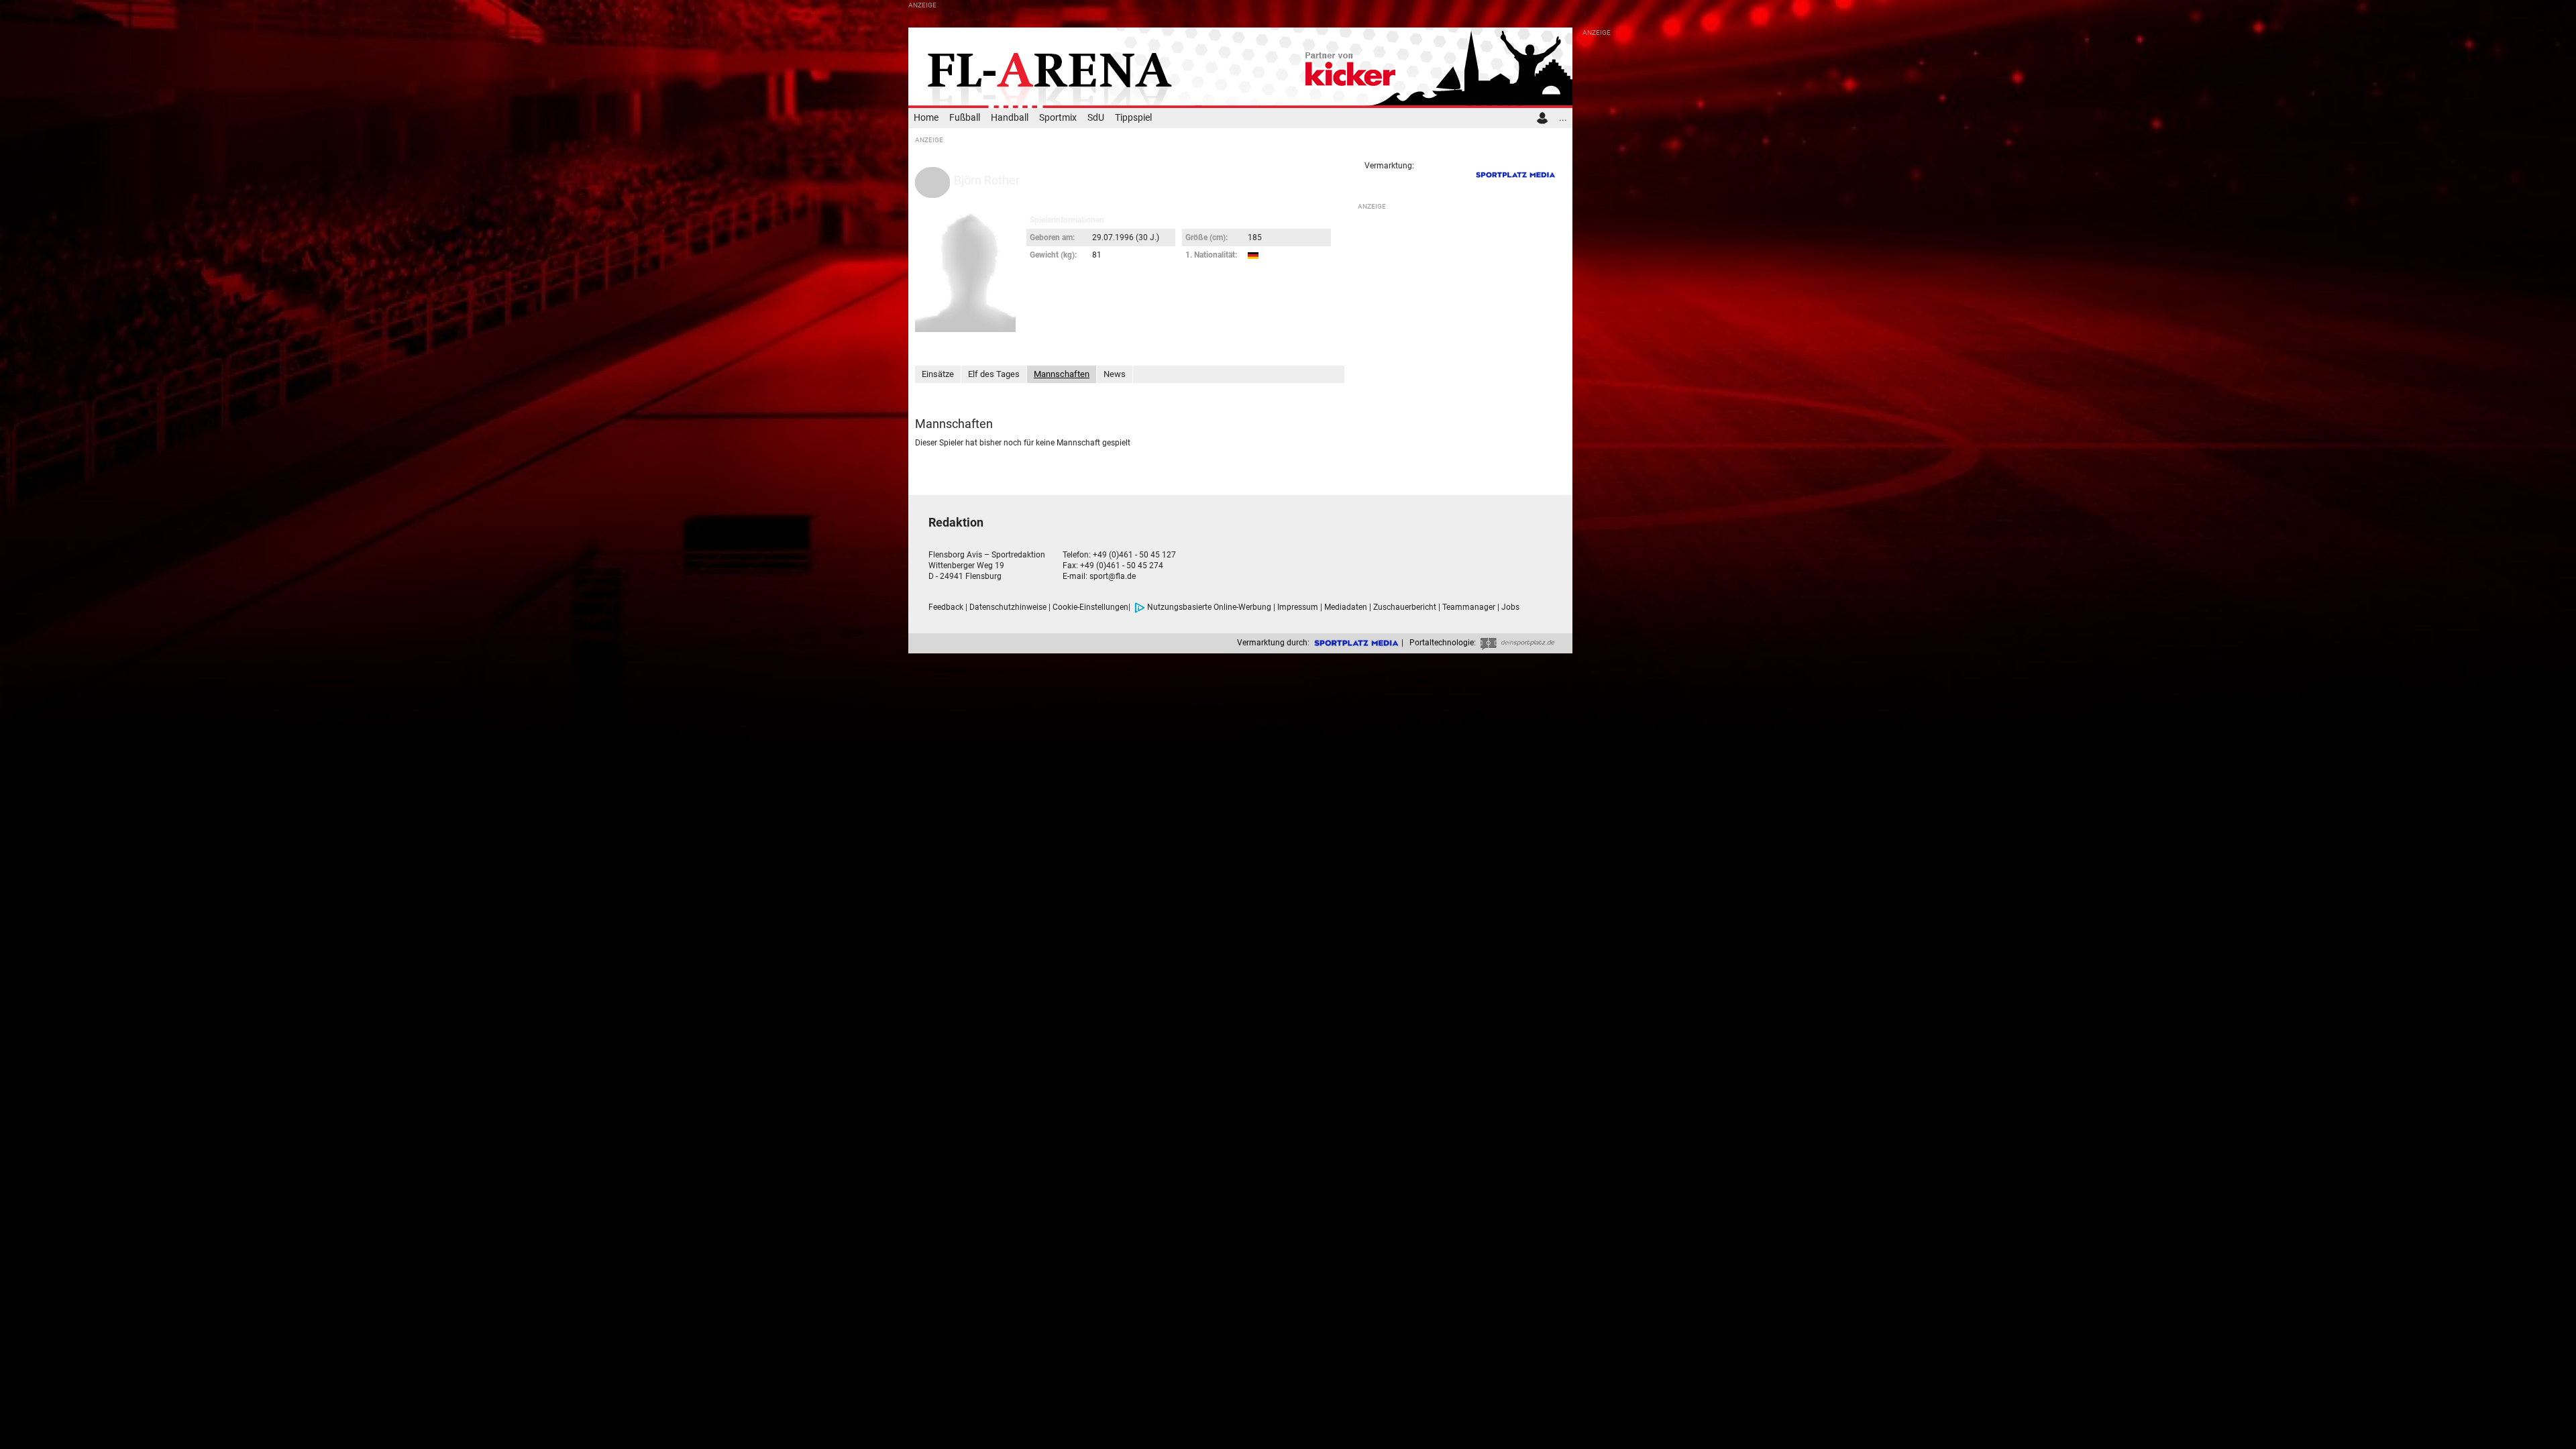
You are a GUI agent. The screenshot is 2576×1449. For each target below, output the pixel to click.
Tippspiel (1133, 118)
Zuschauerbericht (1405, 607)
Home (926, 118)
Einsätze (938, 374)
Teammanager (1469, 607)
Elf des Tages (994, 374)
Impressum (1298, 607)
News (1115, 374)
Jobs (1510, 607)
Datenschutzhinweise (1008, 607)
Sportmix (1058, 118)
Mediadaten (1346, 607)
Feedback (946, 607)
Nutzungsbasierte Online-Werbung (1209, 607)
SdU (1096, 118)
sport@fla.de (1113, 576)
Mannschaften (1062, 374)
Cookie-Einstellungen (1090, 607)
